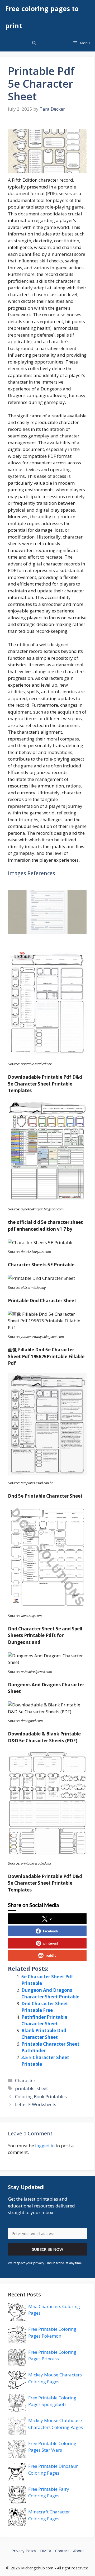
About (79, 2551)
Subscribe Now (47, 2249)
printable (25, 2088)
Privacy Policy (24, 2551)
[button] (34, 43)
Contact (62, 2551)
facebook (51, 1931)
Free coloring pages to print (42, 17)
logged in (45, 2146)
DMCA (46, 2551)
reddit (51, 1955)
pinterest (51, 1943)
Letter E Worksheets (36, 2104)
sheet (42, 2088)
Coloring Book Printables (41, 2096)
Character (25, 2080)
